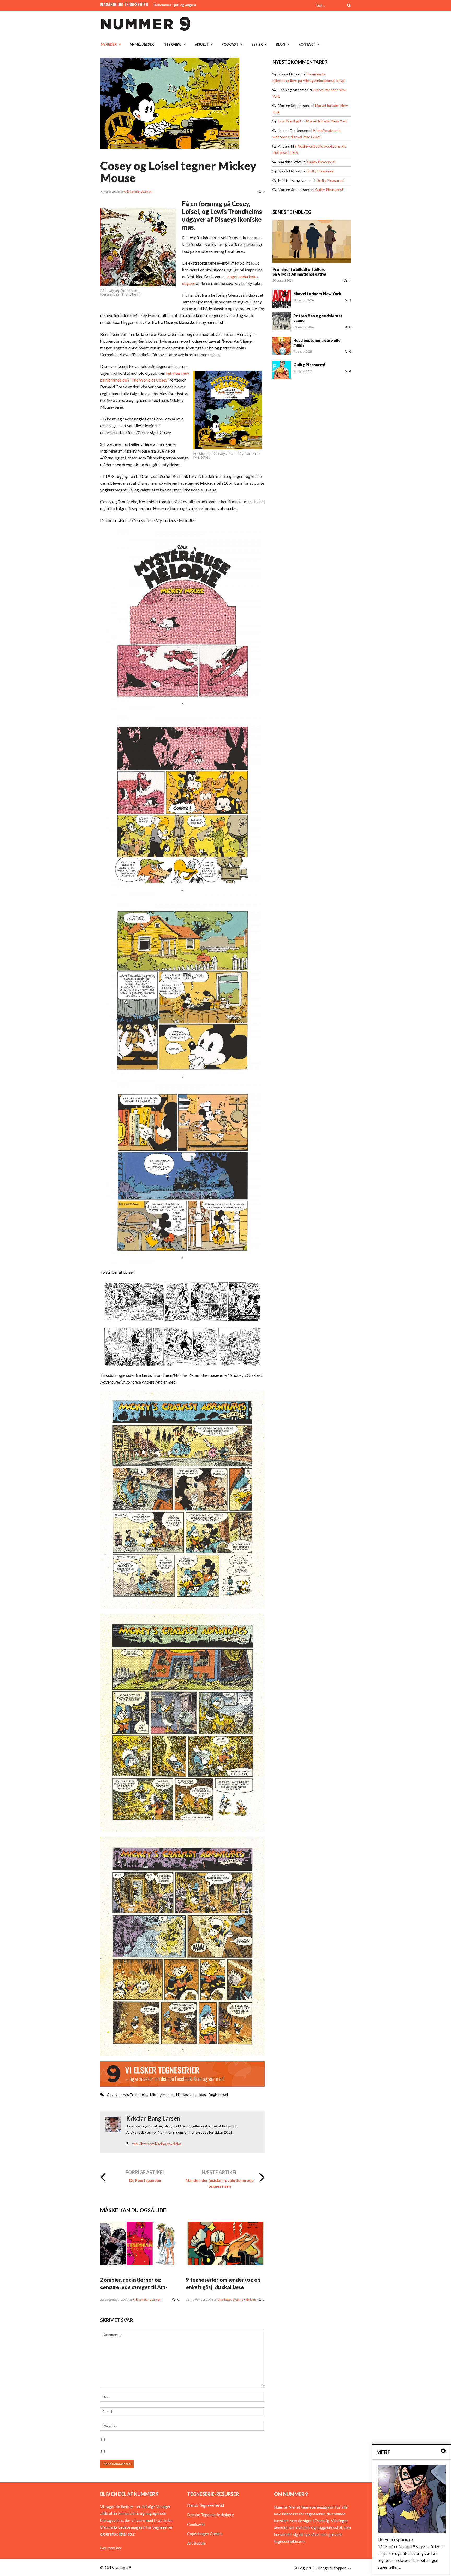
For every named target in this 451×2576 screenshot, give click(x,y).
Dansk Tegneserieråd (206, 2505)
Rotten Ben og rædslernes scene (318, 318)
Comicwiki (196, 2524)
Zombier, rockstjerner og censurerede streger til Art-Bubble (134, 2287)
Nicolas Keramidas (191, 2095)
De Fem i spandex (145, 2180)
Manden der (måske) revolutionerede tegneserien (220, 2183)
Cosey (112, 2095)
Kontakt (307, 44)
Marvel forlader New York (327, 121)
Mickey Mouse (162, 2095)
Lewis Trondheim (133, 2095)
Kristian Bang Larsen (138, 192)
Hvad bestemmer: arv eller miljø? (318, 343)
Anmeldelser (142, 44)
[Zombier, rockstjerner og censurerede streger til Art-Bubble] (140, 2264)
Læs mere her (111, 2548)
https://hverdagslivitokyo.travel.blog (156, 2144)
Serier (257, 44)
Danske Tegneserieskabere (210, 2515)
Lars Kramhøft (290, 121)
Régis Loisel (218, 2095)
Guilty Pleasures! (321, 162)
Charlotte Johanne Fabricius (237, 2300)
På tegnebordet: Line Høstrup (178, 5)
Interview (172, 44)
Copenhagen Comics (205, 2534)
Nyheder (109, 44)
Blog (281, 44)
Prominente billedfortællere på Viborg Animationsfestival (300, 272)
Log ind (304, 2568)
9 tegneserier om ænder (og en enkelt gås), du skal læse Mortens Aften (223, 2287)
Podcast (230, 44)
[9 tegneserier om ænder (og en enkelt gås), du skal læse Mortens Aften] (225, 2264)
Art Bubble (196, 2543)
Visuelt (202, 44)
